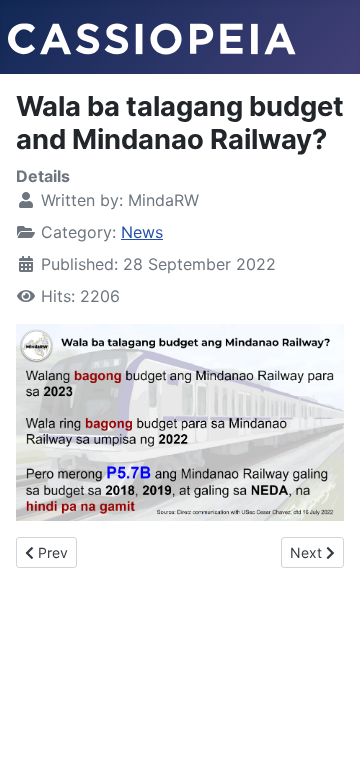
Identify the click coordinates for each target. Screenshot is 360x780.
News (142, 232)
